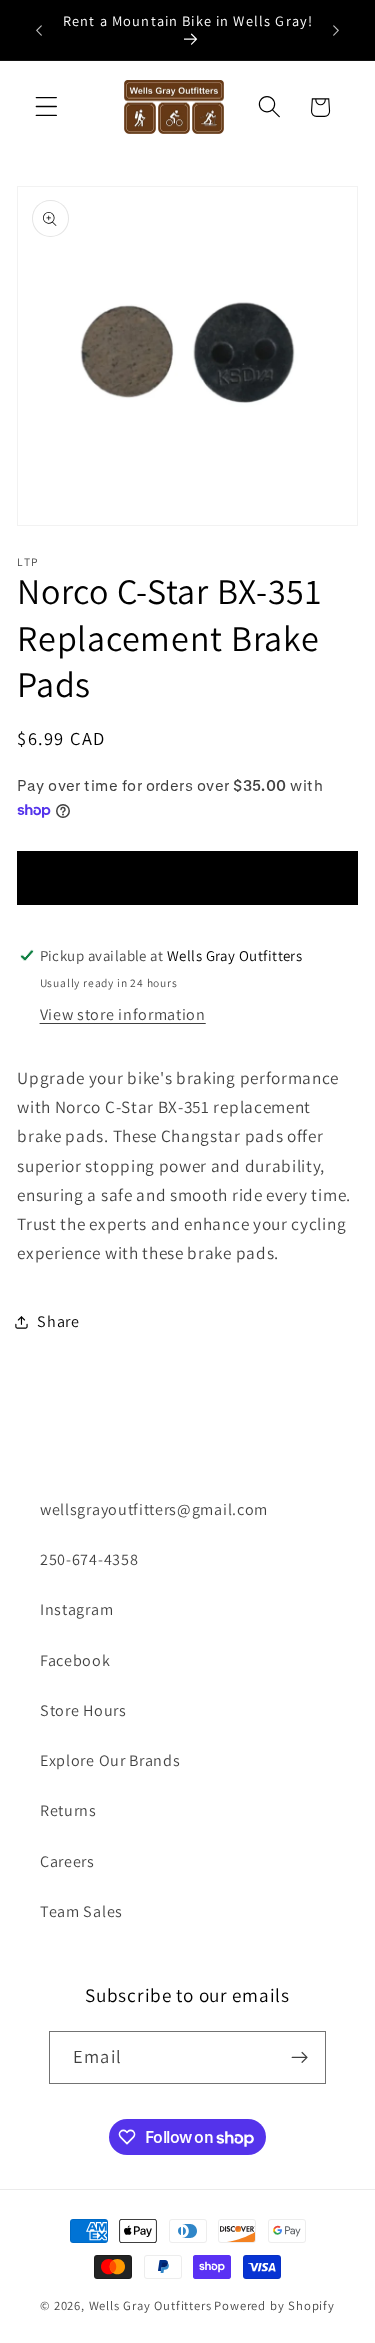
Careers (67, 1861)
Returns (68, 1810)
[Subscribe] (299, 2058)
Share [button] (58, 1321)
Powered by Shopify (274, 2305)
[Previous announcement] (39, 30)
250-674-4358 (89, 1559)
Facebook (75, 1660)
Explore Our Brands (110, 1760)
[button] (46, 107)
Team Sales (81, 1911)
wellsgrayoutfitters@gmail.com (154, 1509)
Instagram (76, 1609)
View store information (123, 1014)
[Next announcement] (336, 30)
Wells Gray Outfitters (150, 2305)
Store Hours (83, 1710)
